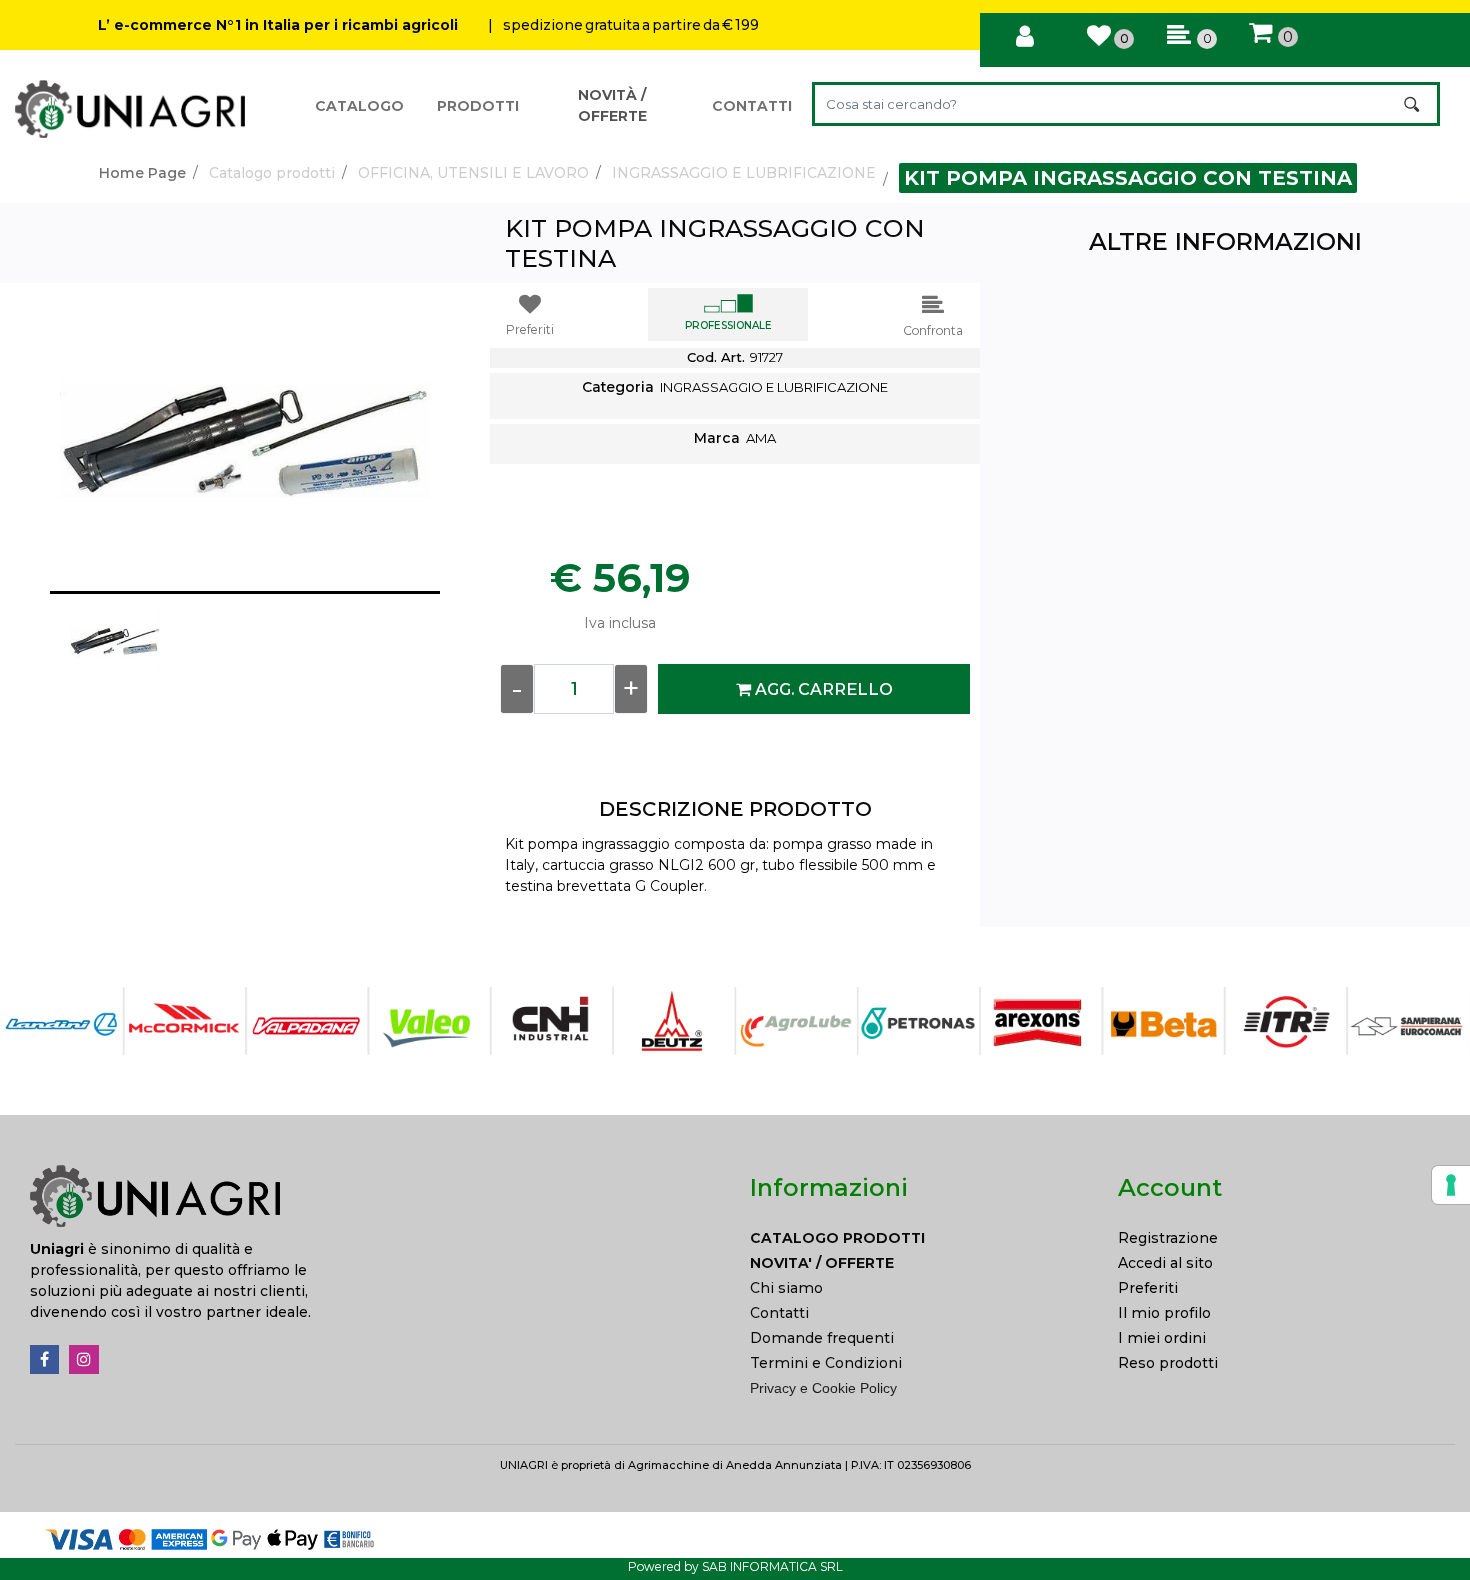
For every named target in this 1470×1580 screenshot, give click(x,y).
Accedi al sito (1165, 1263)
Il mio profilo (1164, 1313)
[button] (1413, 104)
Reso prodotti (1168, 1363)
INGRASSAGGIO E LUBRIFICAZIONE (744, 173)
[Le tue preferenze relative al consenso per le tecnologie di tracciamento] (1451, 1185)
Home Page (142, 173)
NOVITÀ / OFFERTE (612, 105)
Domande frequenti (822, 1338)
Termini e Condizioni (826, 1363)
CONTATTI (752, 106)
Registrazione (1168, 1238)
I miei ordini (1162, 1338)
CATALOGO (359, 106)
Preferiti (1148, 1288)
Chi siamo (786, 1288)
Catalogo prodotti (272, 173)
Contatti (779, 1313)
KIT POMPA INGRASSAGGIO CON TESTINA (1128, 178)
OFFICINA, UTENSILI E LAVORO (473, 173)
